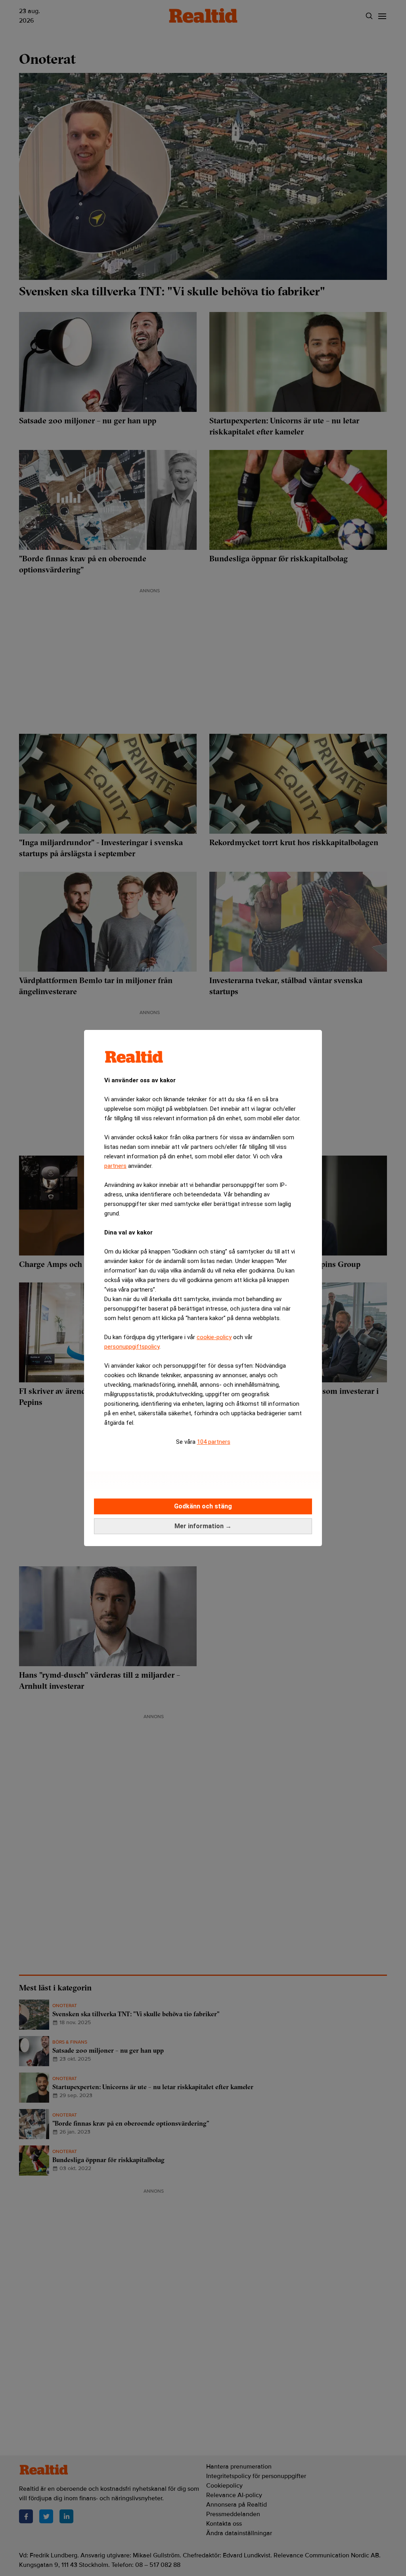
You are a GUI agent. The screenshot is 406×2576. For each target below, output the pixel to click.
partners (115, 1166)
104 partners (214, 1442)
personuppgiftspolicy (132, 1347)
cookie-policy (214, 1337)
